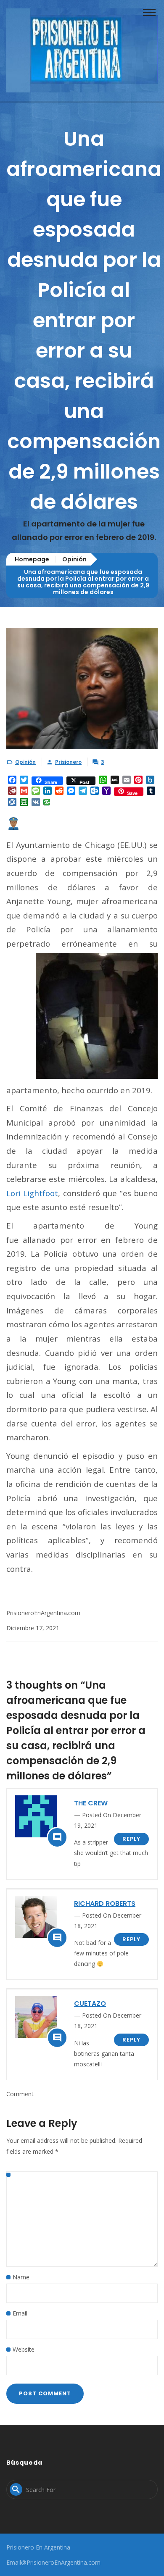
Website (24, 2349)
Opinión (74, 559)
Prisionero (68, 762)
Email (20, 2313)
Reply (131, 1839)
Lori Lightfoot (32, 1193)
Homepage (32, 559)
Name (21, 2277)
